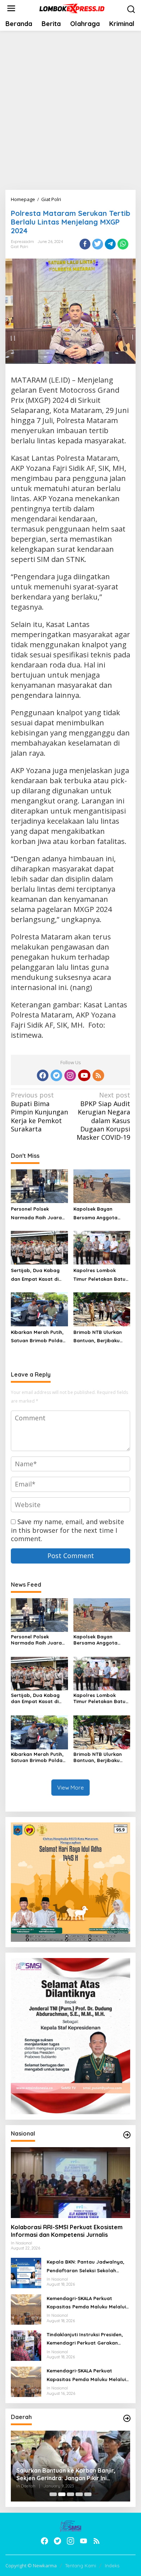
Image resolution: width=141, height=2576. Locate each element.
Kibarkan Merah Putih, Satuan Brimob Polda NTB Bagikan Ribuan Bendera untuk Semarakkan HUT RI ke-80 (39, 1337)
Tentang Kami (81, 2566)
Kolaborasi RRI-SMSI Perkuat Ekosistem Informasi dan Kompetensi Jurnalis (67, 2231)
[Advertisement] (70, 110)
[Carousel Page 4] (79, 2494)
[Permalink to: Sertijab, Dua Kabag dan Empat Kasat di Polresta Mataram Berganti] (39, 1247)
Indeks (112, 2566)
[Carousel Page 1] (53, 2494)
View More (70, 1788)
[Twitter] (56, 1075)
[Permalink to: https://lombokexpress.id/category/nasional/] (127, 2135)
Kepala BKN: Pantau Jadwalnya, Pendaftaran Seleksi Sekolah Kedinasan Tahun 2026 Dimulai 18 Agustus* (86, 2267)
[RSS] (98, 1075)
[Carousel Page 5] (88, 2494)
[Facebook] (43, 1075)
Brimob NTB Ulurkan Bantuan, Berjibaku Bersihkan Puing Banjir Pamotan (100, 1337)
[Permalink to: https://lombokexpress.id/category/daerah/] (127, 2418)
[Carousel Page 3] (70, 2494)
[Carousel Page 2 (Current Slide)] (62, 2494)
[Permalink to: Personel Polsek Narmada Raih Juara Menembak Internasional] (39, 1186)
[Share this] (85, 244)
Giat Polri (20, 247)
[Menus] (11, 8)
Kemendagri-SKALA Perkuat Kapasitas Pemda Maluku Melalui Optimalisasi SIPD (86, 2303)
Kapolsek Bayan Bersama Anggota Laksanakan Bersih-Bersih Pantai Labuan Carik (99, 1214)
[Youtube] (84, 1075)
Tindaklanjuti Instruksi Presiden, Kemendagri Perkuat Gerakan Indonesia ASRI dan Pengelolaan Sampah (86, 2340)
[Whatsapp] (123, 244)
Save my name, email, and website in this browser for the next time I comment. (67, 1530)
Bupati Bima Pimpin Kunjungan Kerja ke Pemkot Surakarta (39, 1112)
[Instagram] (70, 1075)
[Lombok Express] (72, 8)
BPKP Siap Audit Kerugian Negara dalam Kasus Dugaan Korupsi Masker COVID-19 (103, 1116)
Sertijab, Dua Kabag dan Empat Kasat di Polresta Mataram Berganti (35, 1275)
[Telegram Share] (110, 244)
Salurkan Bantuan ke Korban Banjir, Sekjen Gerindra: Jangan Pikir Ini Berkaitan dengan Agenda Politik (66, 2474)
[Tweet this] (98, 244)
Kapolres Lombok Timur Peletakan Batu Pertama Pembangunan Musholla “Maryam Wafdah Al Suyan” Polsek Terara (99, 1275)
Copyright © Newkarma (31, 2566)
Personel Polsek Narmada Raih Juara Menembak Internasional (36, 1214)
